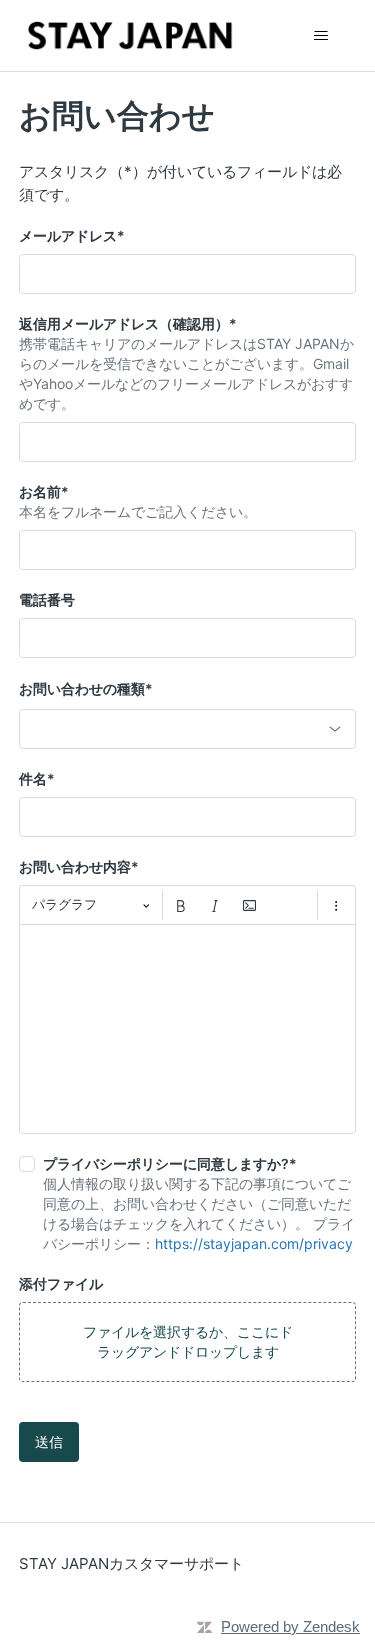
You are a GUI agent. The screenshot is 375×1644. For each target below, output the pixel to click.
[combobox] (188, 729)
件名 (37, 778)
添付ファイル (61, 1283)
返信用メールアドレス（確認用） (128, 323)
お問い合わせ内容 (79, 866)
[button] (188, 1342)
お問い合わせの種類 (86, 688)
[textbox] (188, 1029)
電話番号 (47, 599)
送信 (49, 1441)
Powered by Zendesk (290, 1626)
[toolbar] (188, 905)
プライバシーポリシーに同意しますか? (170, 1163)
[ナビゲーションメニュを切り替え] (320, 36)
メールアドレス (72, 235)
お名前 (44, 491)
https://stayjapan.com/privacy (254, 1243)
